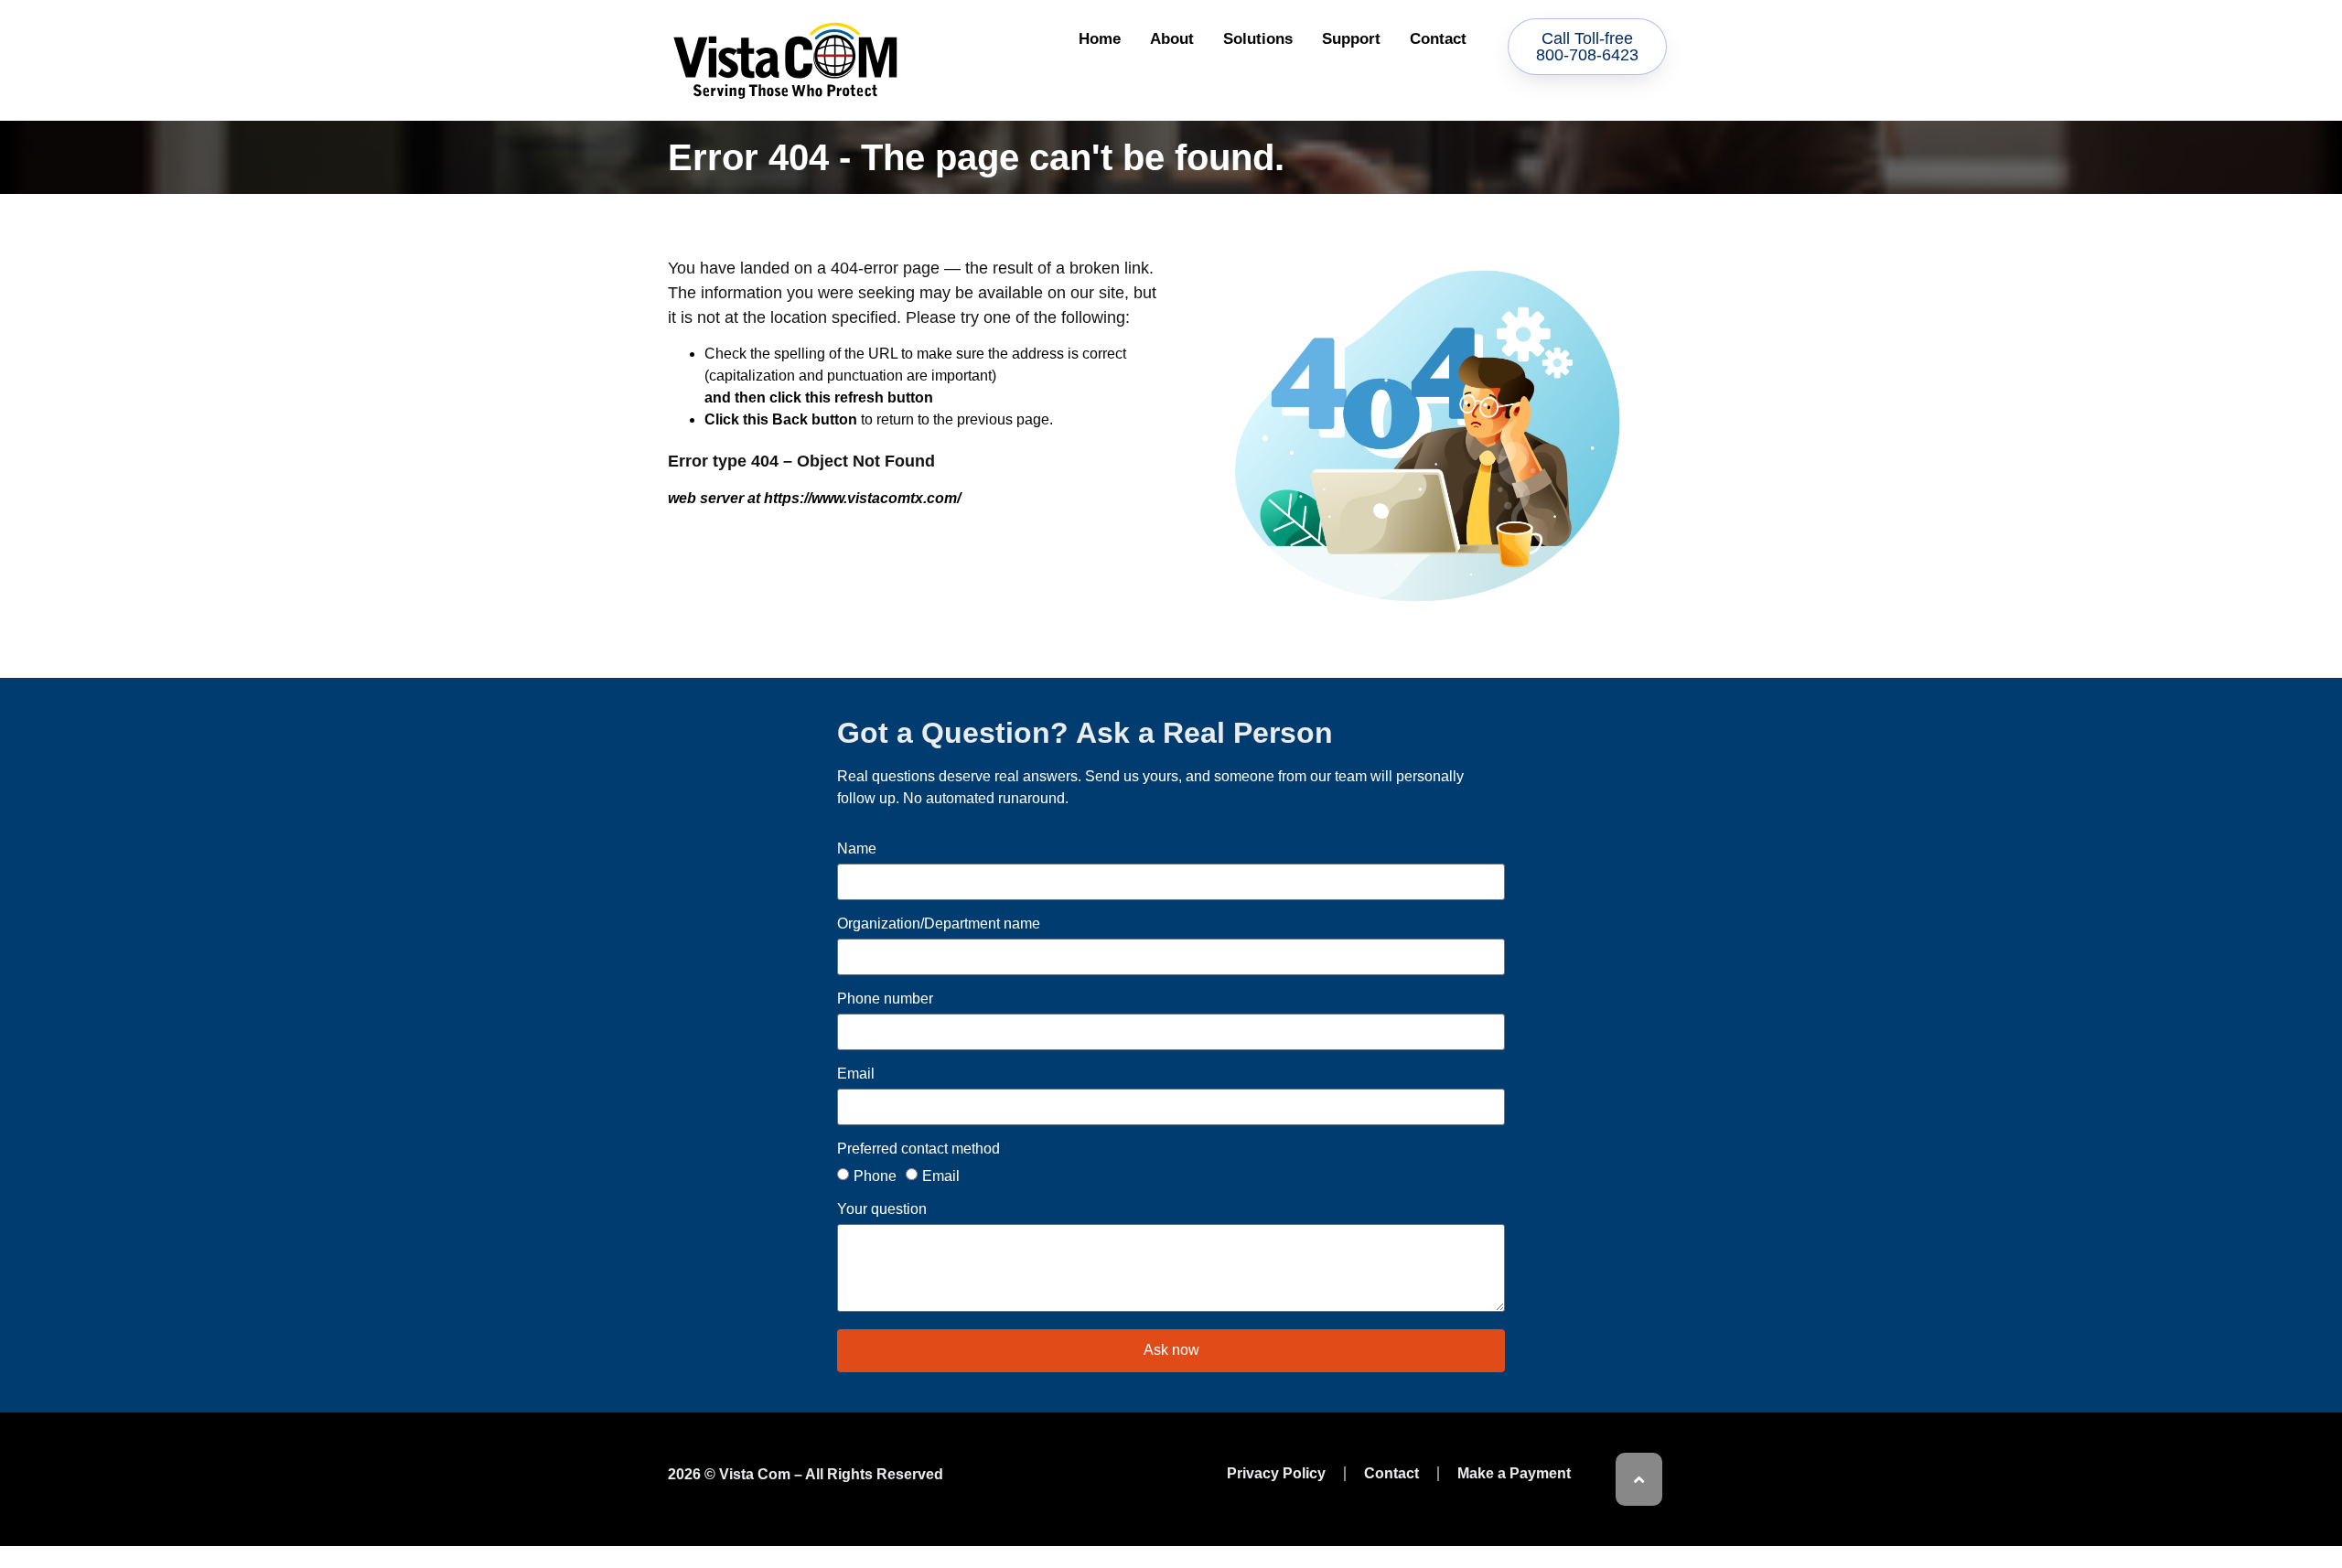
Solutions (1258, 39)
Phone (875, 1175)
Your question (882, 1209)
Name (857, 849)
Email (856, 1074)
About (1172, 39)
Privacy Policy (1276, 1473)
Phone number (885, 999)
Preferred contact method (919, 1149)
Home (1100, 39)
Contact (1438, 39)
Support (1351, 39)
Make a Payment (1514, 1473)
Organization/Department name (939, 924)
